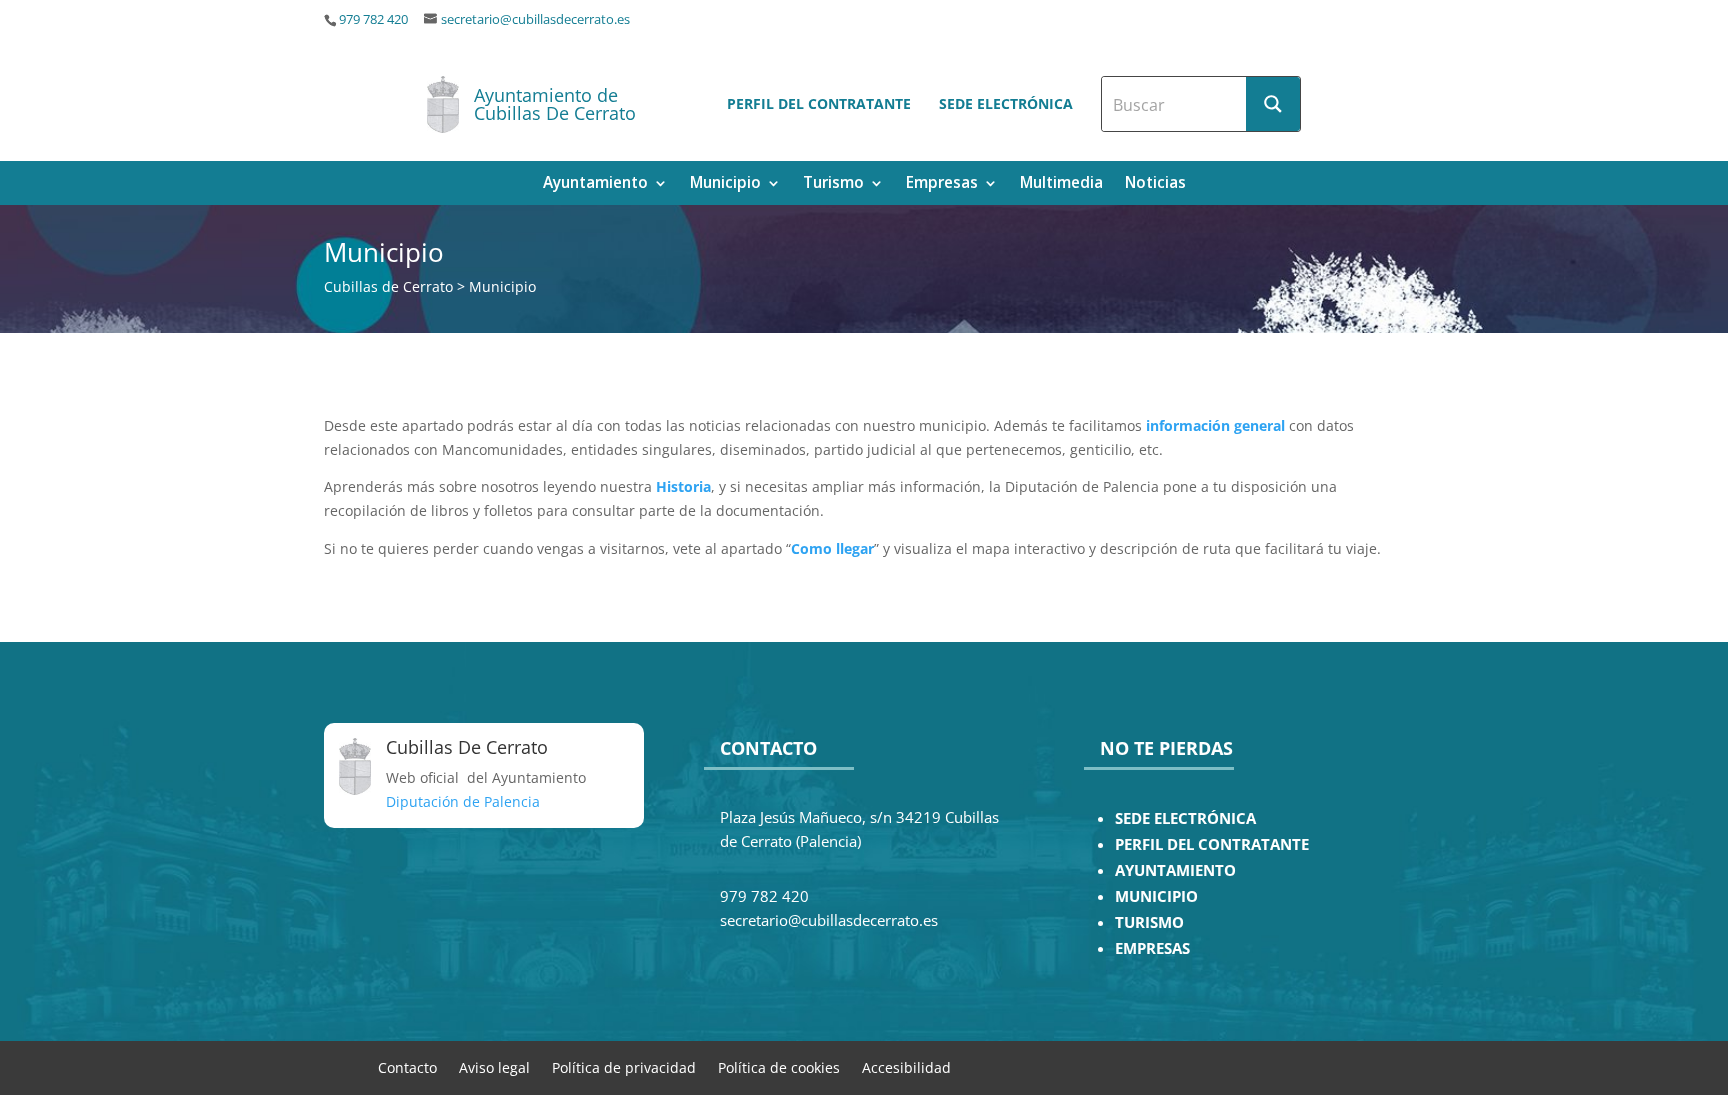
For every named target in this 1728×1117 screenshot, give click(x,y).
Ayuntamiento (595, 184)
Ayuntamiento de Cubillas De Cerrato (555, 104)
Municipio (725, 184)
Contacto (407, 1066)
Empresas (942, 184)
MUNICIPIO (1156, 896)
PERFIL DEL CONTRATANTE (1212, 844)
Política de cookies (779, 1066)
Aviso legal (494, 1066)
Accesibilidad (906, 1066)
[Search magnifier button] (1273, 104)
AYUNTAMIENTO (1175, 870)
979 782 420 (373, 19)
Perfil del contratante (819, 103)
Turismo (833, 184)
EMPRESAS (1152, 948)
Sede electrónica (1006, 103)
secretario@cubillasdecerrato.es (535, 19)
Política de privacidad (624, 1066)
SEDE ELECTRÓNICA (1185, 818)
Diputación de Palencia (463, 801)
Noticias (1155, 184)
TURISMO (1149, 922)
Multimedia (1061, 184)
